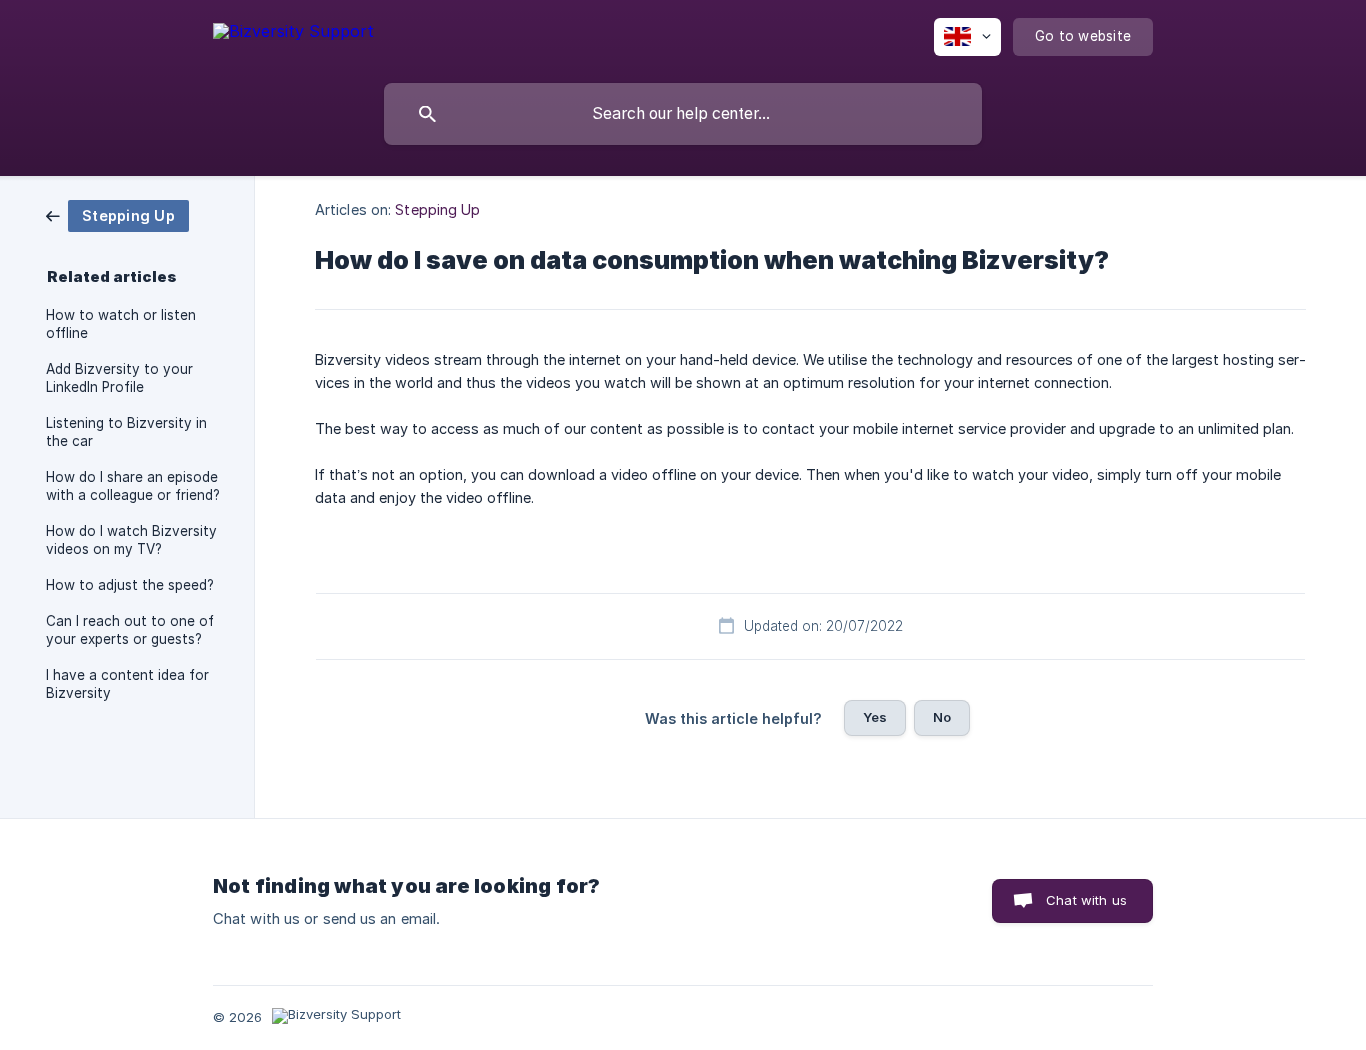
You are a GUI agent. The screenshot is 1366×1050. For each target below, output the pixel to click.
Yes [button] (875, 717)
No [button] (942, 717)
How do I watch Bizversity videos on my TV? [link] (131, 540)
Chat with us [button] (1086, 900)
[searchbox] (683, 114)
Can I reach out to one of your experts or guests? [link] (130, 630)
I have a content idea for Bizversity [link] (127, 684)
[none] (293, 34)
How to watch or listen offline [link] (121, 324)
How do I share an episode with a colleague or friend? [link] (133, 486)
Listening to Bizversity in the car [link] (126, 432)
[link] (117, 214)
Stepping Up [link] (437, 209)
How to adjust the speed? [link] (130, 585)
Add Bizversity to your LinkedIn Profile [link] (119, 378)
